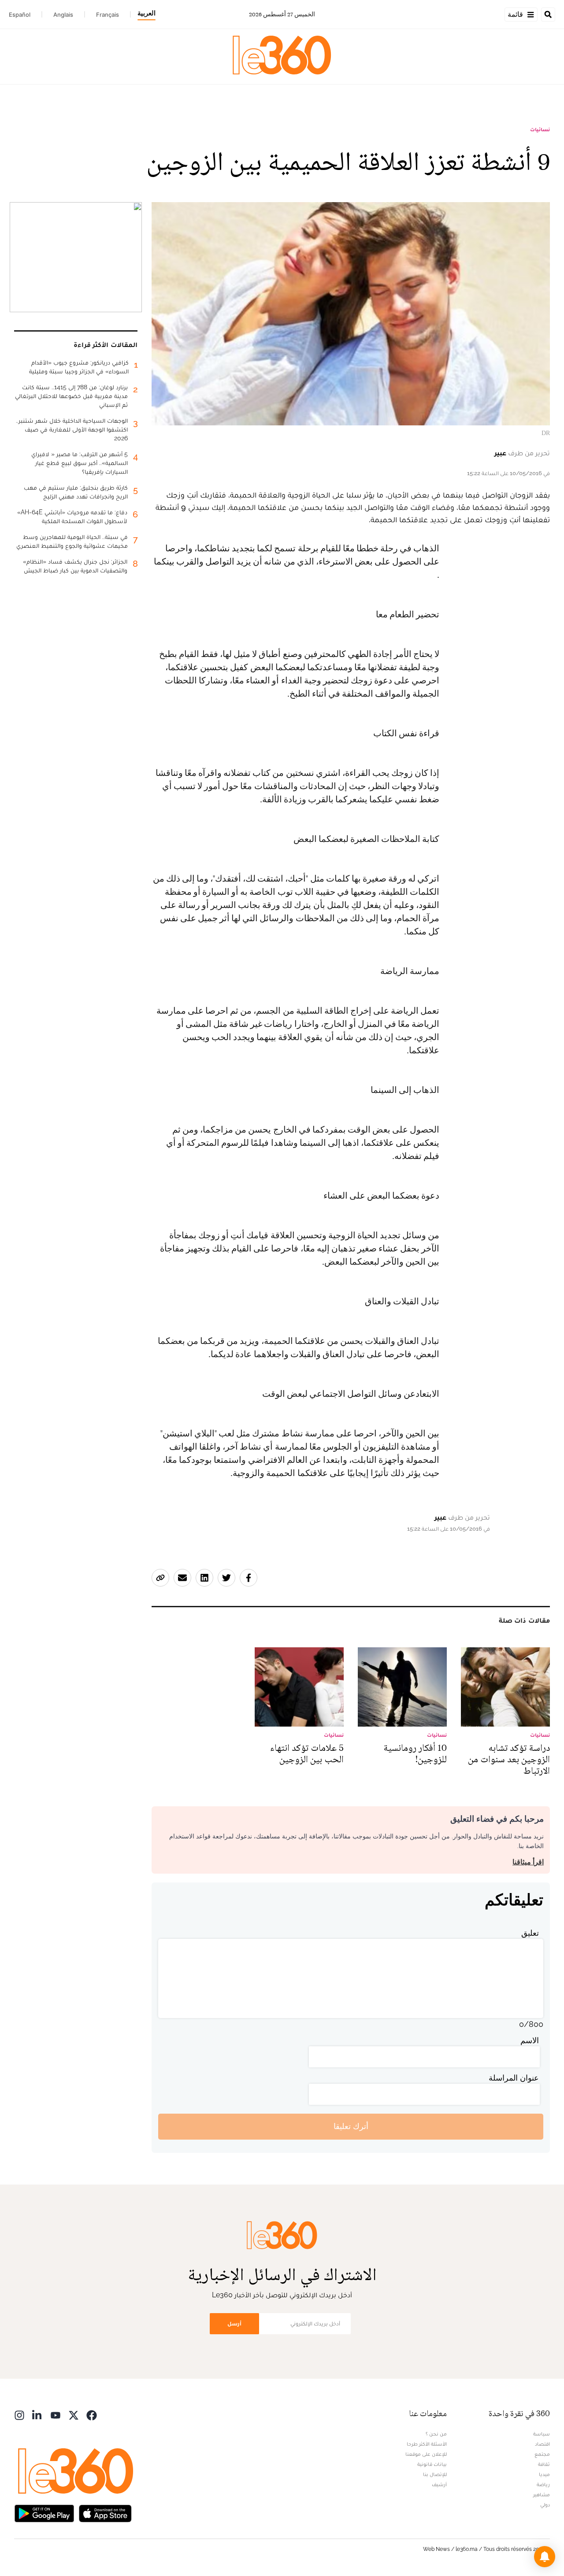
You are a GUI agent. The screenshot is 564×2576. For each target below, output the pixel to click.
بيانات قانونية (432, 2464)
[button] (545, 2557)
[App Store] (105, 2513)
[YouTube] (56, 2415)
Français (108, 15)
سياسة (542, 2434)
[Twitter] (74, 2415)
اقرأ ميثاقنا (528, 1862)
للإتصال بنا (435, 2474)
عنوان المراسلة (514, 2078)
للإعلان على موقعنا (426, 2454)
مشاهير (542, 2495)
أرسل (234, 2323)
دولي (545, 2505)
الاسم (530, 2040)
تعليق (530, 1933)
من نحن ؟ (436, 2434)
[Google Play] (44, 2513)
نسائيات (540, 129)
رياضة (543, 2484)
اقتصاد (542, 2444)
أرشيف (439, 2484)
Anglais (63, 15)
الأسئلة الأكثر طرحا (427, 2444)
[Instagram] (19, 2415)
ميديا (544, 2474)
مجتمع (542, 2454)
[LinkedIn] (37, 2415)
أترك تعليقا (351, 2126)
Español (20, 15)
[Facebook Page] (92, 2415)
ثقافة (544, 2464)
